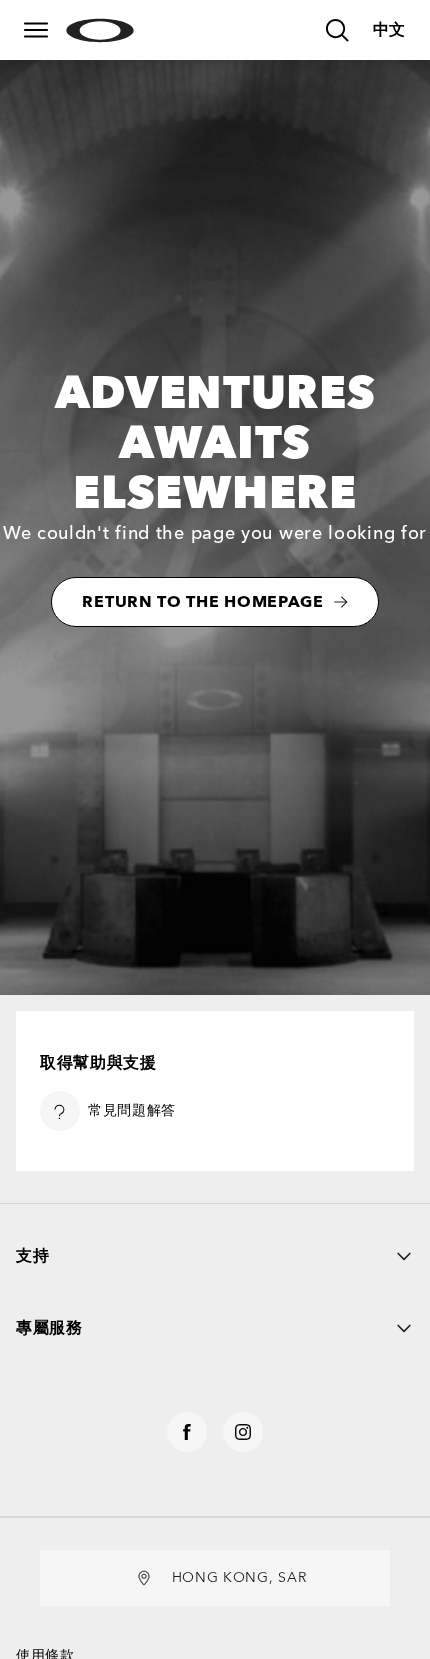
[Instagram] (243, 1432)
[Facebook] (187, 1432)
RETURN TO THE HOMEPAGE (202, 602)
